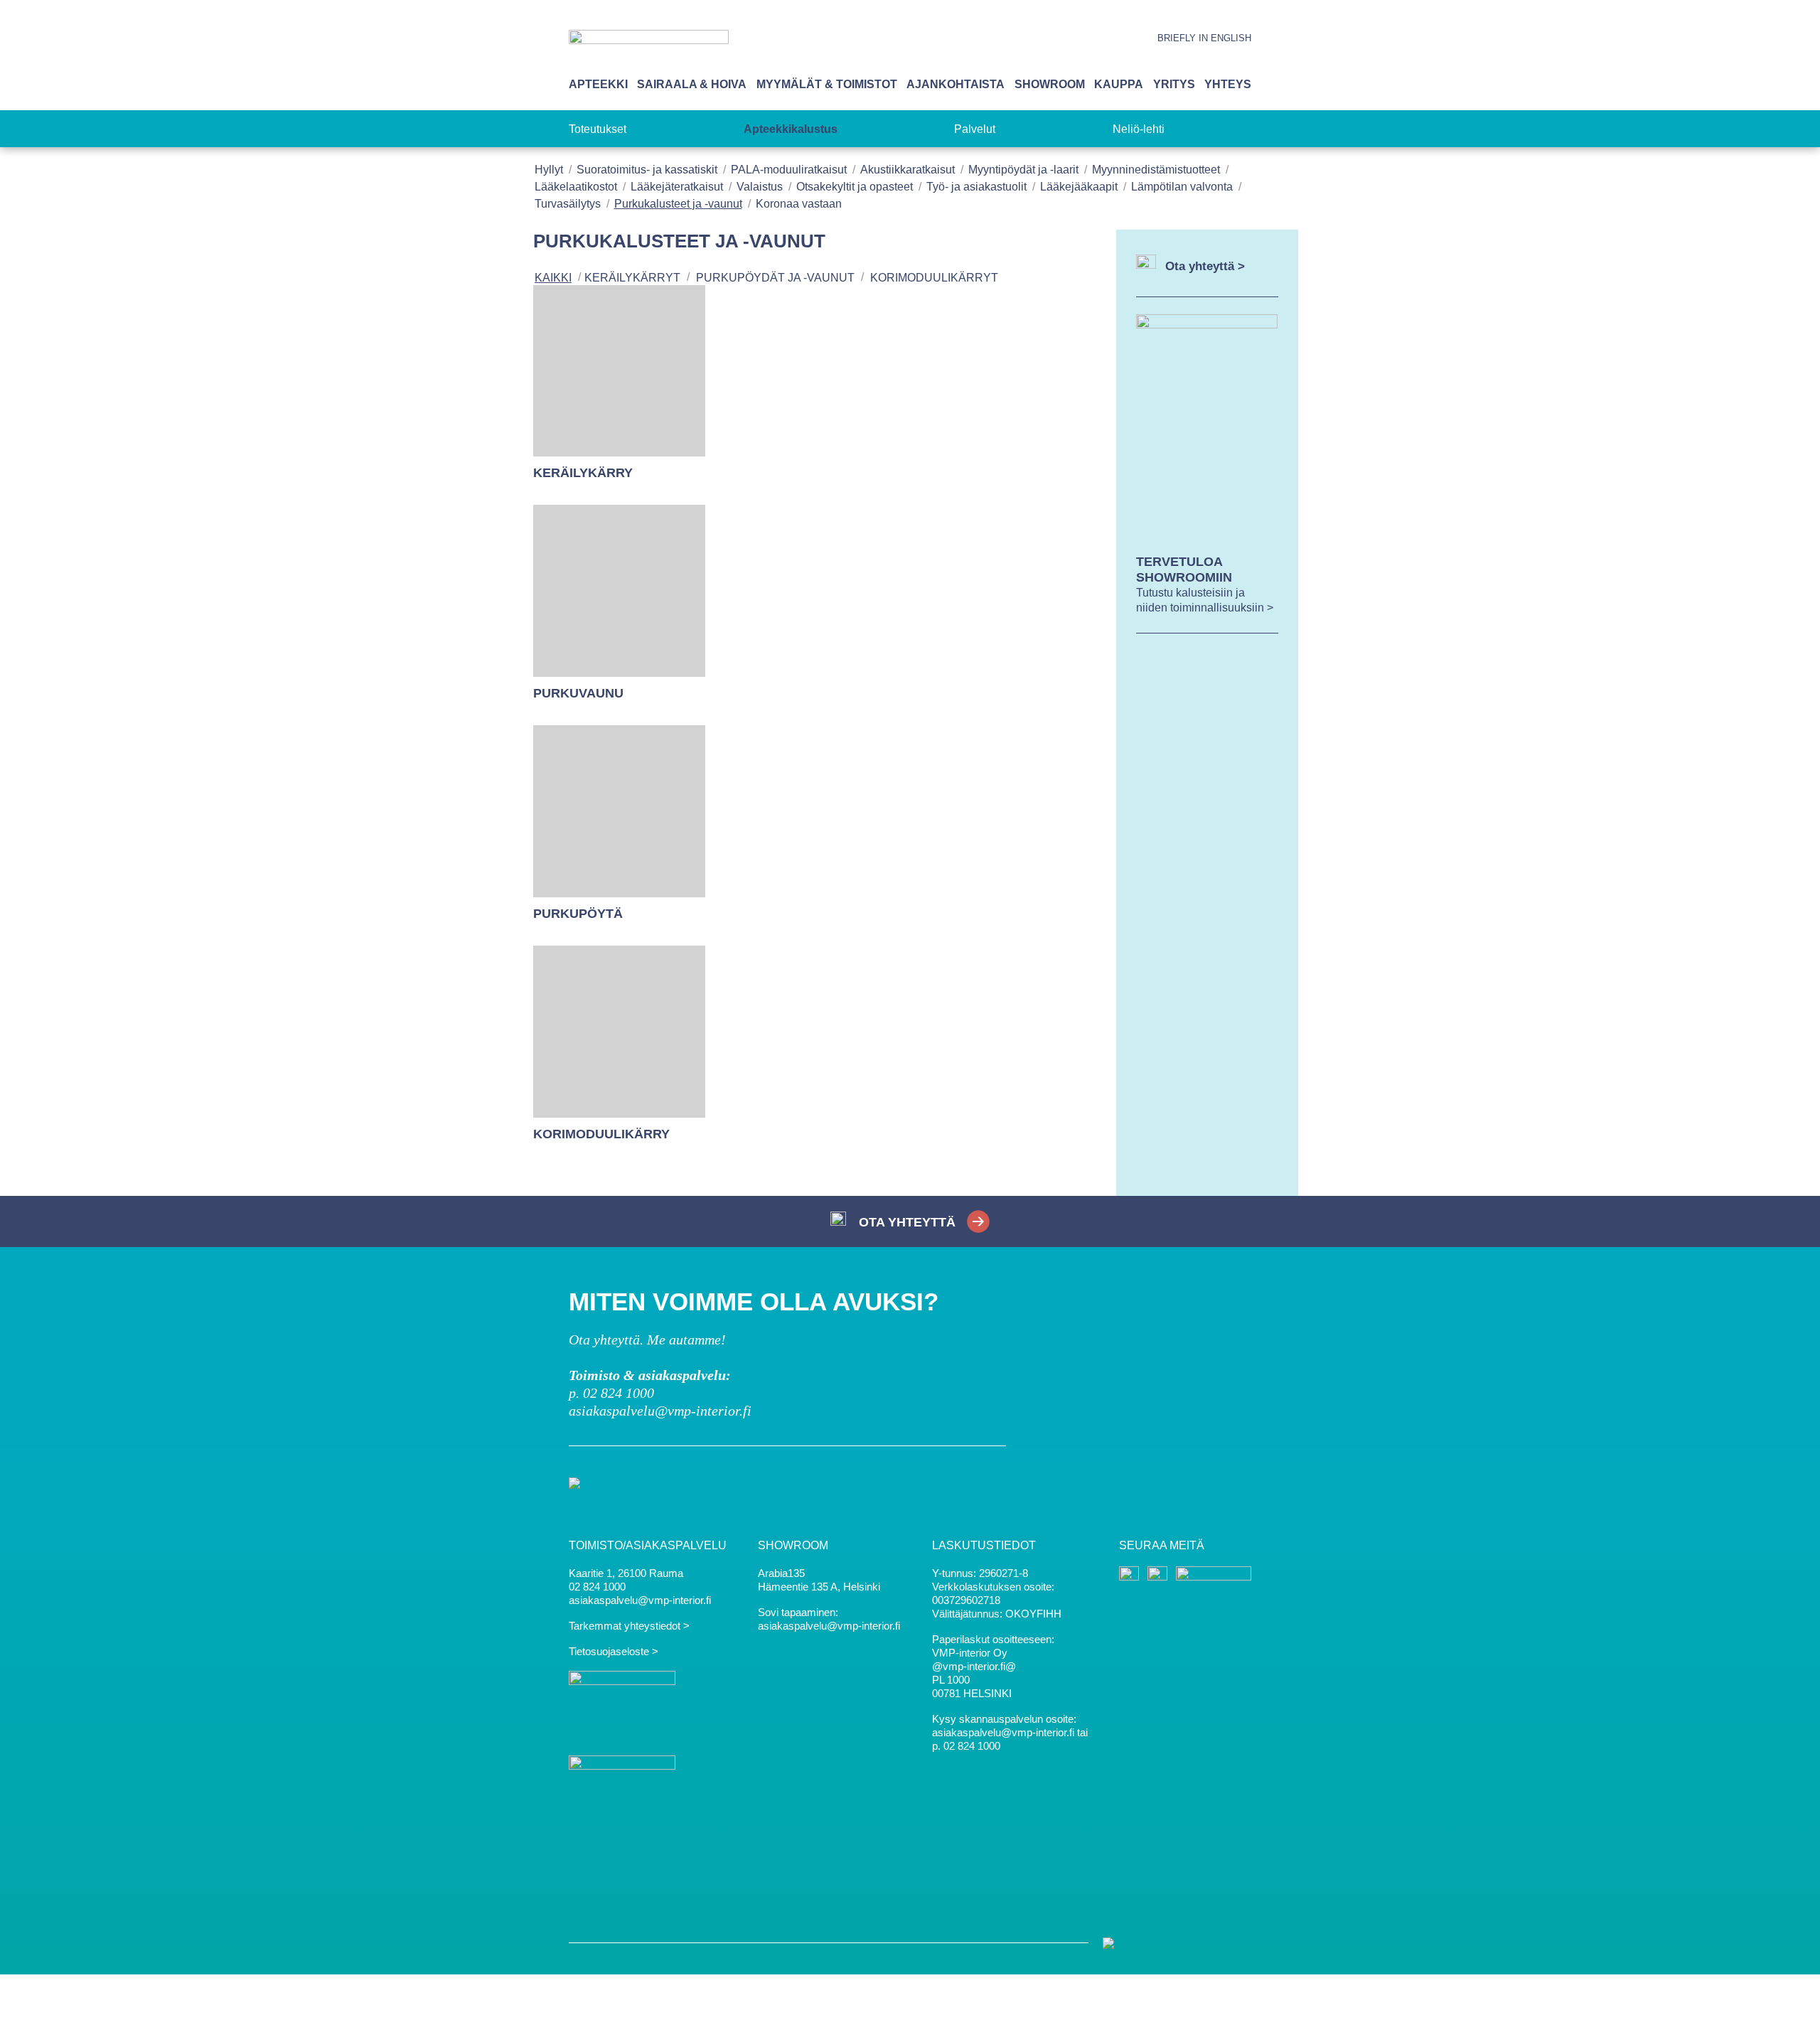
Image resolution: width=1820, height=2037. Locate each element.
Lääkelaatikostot (576, 187)
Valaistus (760, 187)
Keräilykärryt (632, 278)
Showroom (1050, 84)
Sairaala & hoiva (692, 84)
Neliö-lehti (1139, 129)
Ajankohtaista (955, 84)
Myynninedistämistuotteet (1156, 170)
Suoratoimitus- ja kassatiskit (647, 170)
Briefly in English (1204, 38)
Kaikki (553, 278)
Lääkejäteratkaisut (677, 187)
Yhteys (1228, 84)
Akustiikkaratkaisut (908, 170)
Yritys (1174, 84)
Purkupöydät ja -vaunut (775, 278)
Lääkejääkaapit (1079, 187)
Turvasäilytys (568, 204)
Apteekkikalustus (791, 129)
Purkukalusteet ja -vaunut (678, 204)
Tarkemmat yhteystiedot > (629, 1626)
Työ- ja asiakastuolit (976, 187)
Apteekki (598, 84)
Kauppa (1119, 84)
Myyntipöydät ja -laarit (1023, 170)
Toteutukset (598, 129)
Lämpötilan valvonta (1182, 187)
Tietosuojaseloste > (614, 1651)
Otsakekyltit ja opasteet (855, 187)
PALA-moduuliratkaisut (789, 170)
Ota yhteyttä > (1205, 266)
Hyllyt (549, 170)
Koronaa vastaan (799, 204)
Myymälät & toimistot (827, 84)
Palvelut (975, 129)
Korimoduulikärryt (934, 278)
